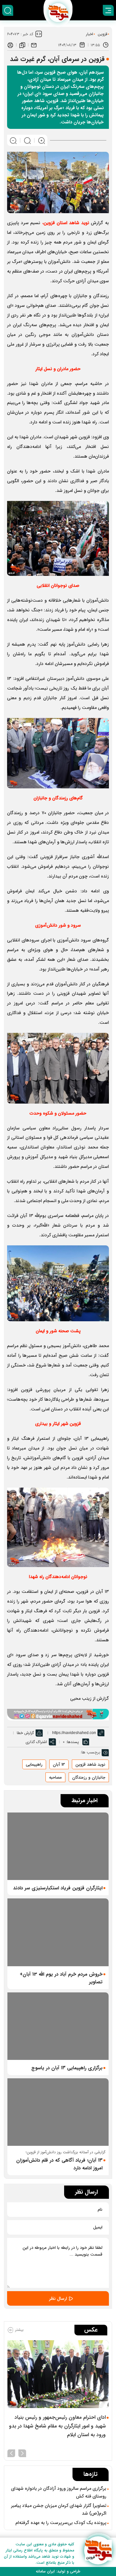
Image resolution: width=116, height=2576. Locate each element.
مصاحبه (55, 1777)
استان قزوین (66, 223)
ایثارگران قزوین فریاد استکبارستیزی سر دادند (58, 1888)
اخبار (90, 34)
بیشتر (19, 2330)
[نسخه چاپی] (10, 45)
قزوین (102, 34)
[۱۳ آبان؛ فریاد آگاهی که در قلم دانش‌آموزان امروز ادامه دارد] (58, 2112)
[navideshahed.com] (98, 2550)
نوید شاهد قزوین (90, 1765)
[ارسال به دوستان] (34, 45)
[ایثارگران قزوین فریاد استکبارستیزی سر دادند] (58, 1846)
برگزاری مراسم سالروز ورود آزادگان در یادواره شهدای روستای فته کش (59, 2492)
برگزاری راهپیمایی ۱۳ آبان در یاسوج (67, 2068)
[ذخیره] (22, 45)
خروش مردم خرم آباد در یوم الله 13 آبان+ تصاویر (61, 1978)
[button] (22, 2453)
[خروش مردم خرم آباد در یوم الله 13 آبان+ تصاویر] (58, 1932)
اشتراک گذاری (36, 1742)
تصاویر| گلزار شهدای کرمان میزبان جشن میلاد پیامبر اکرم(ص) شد (59, 2509)
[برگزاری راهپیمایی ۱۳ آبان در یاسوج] (58, 2026)
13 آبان (59, 1765)
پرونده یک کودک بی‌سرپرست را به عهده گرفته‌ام (61, 2523)
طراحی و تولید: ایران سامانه (58, 2571)
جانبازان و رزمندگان (89, 1777)
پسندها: (72, 1742)
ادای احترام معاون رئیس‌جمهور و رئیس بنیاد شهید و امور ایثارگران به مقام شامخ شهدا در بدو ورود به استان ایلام (57, 2426)
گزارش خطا (25, 1733)
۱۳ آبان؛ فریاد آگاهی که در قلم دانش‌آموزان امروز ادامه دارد (59, 2164)
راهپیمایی (34, 1765)
